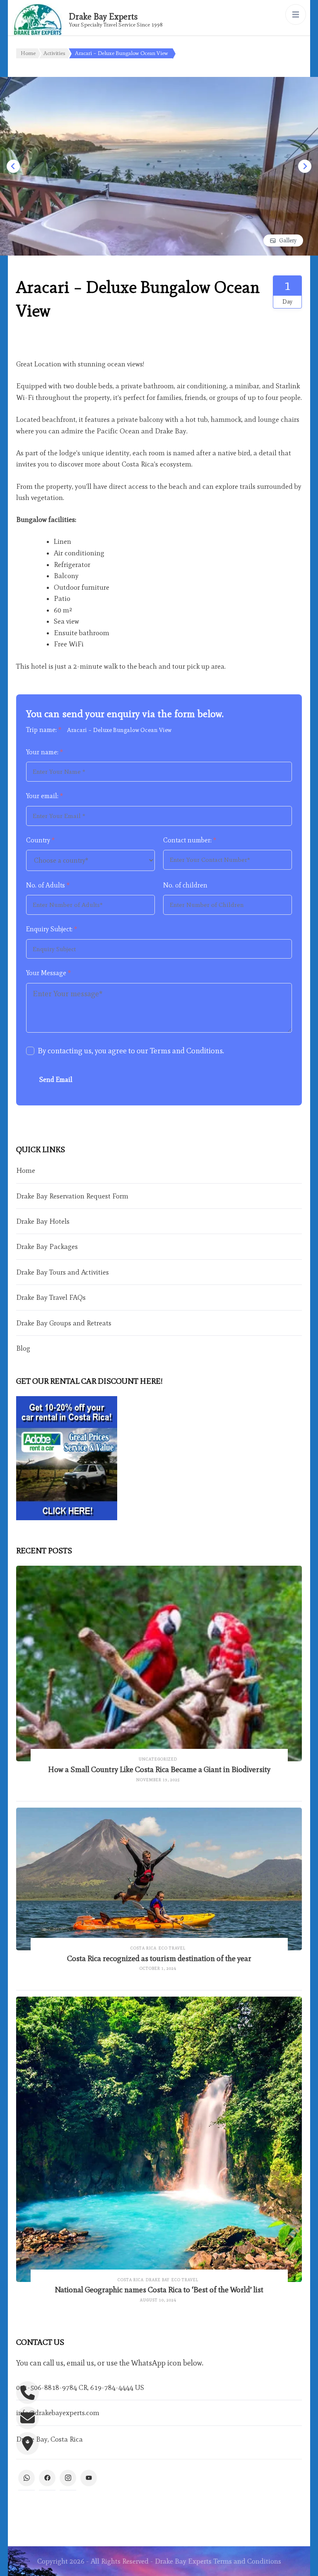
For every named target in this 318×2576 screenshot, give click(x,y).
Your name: (45, 752)
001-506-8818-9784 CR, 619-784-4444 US (80, 2387)
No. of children (185, 885)
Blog (23, 1348)
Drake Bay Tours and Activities (63, 1272)
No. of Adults (48, 885)
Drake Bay (158, 2280)
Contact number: (190, 840)
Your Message (48, 973)
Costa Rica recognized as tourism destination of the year (159, 1958)
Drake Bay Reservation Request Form (72, 1196)
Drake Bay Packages (47, 1246)
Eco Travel (172, 1948)
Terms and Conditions (186, 1051)
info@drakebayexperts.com (58, 2413)
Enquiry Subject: (52, 929)
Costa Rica (143, 1948)
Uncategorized (158, 1759)
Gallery (288, 240)
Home (26, 1170)
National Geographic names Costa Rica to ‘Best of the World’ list (159, 2290)
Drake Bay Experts (103, 16)
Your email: (45, 796)
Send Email (56, 1080)
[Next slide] (305, 166)
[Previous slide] (13, 166)
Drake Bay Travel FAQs (51, 1297)
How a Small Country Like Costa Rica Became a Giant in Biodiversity (159, 1769)
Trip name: (44, 730)
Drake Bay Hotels (43, 1221)
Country (40, 840)
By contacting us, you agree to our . (131, 1051)
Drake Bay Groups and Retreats (64, 1323)
